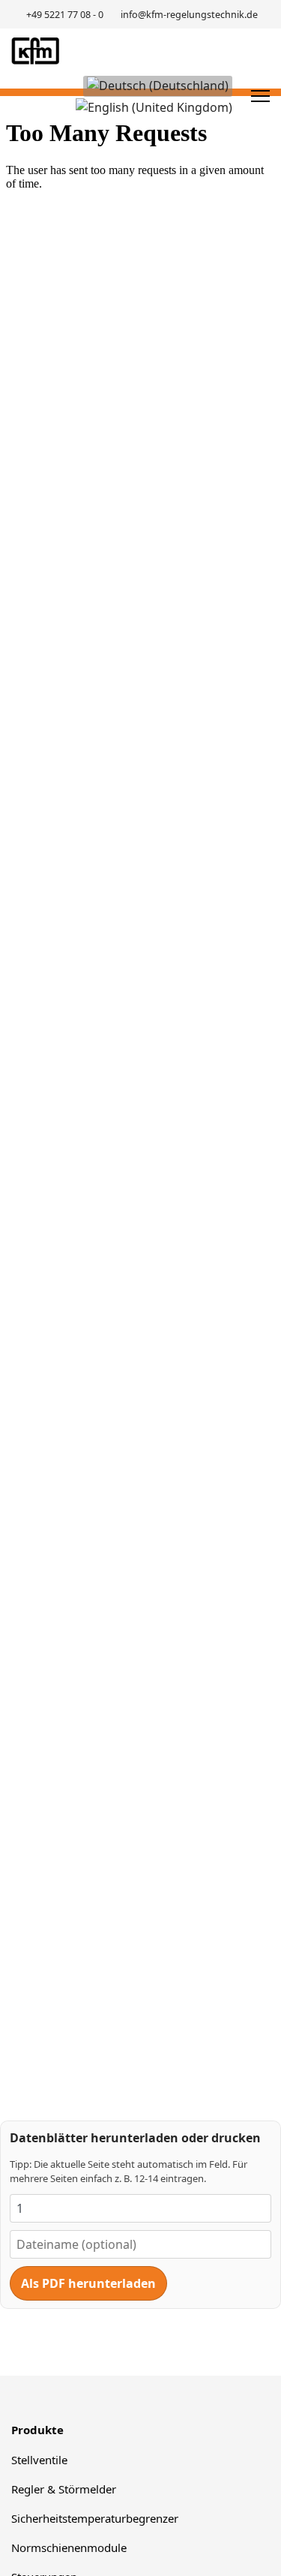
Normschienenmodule (69, 2547)
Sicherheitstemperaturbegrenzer (95, 2518)
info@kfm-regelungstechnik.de (189, 15)
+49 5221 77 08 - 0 (65, 15)
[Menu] (260, 96)
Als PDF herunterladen (88, 2283)
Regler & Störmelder (64, 2489)
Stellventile (39, 2460)
